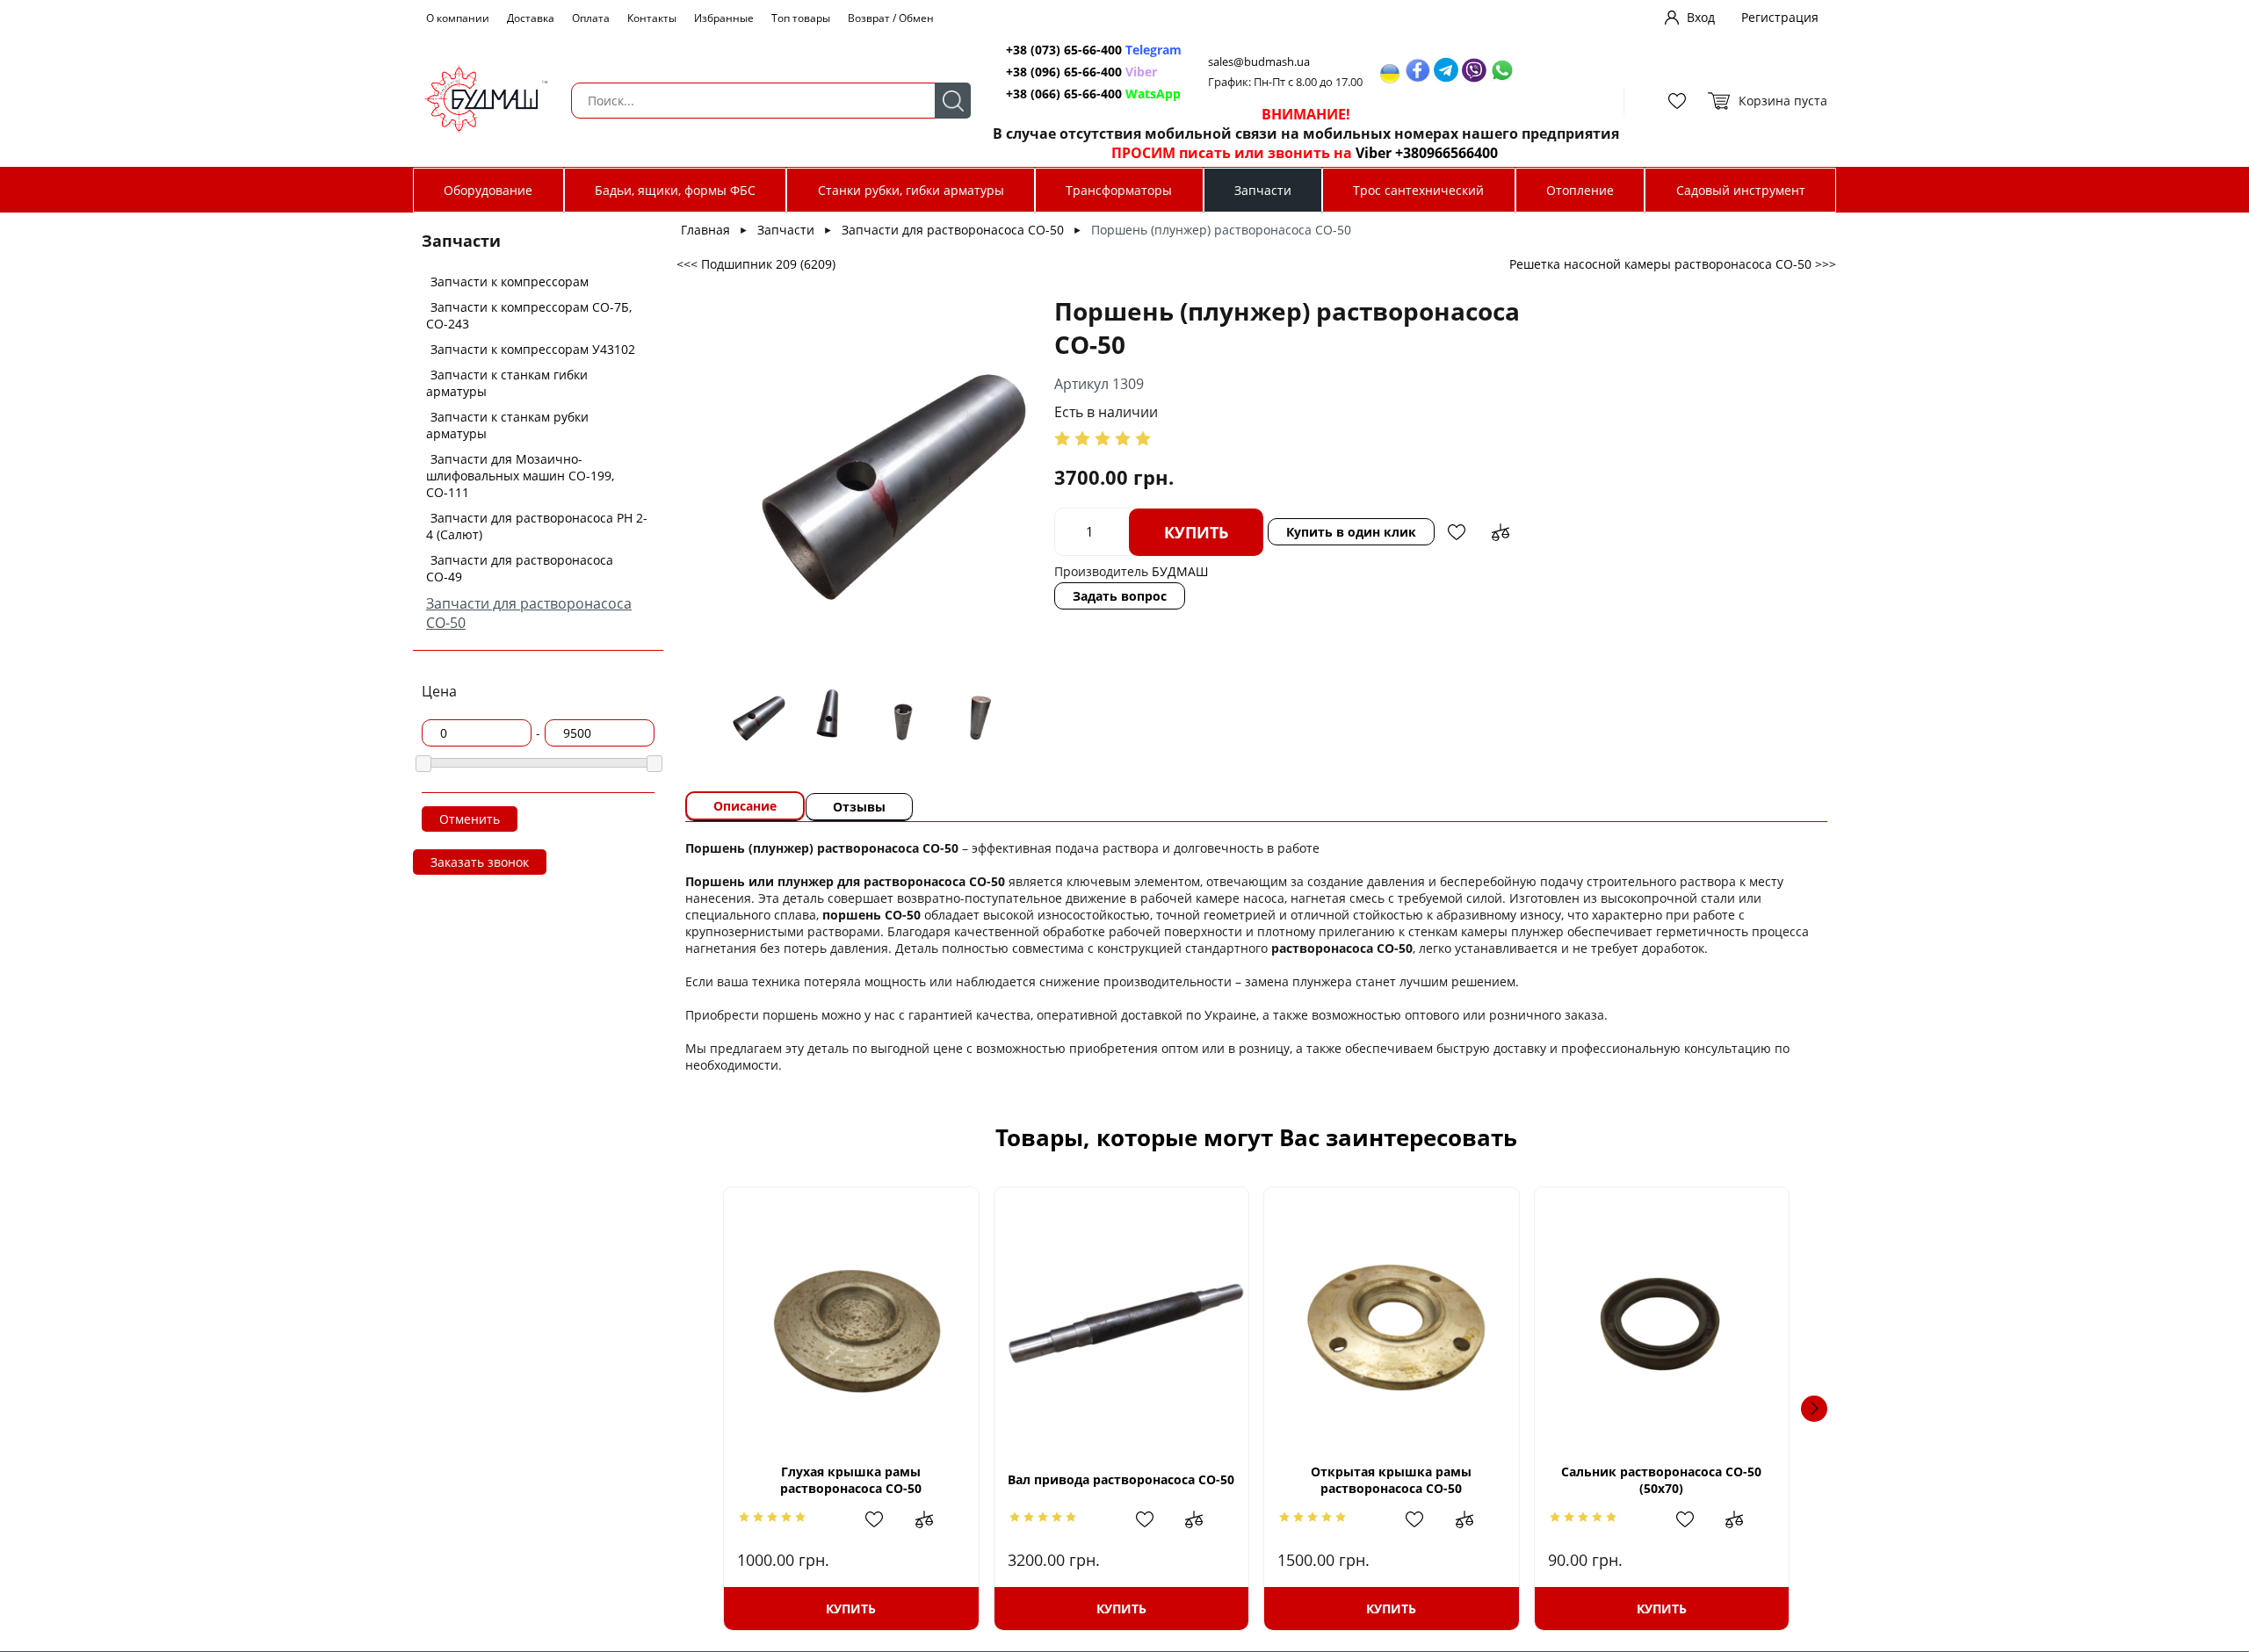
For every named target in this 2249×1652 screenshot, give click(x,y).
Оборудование (488, 190)
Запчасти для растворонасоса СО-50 (953, 230)
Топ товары (801, 18)
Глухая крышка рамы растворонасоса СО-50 (851, 1480)
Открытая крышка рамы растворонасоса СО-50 (1391, 1480)
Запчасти (1263, 190)
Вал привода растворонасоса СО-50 (1121, 1479)
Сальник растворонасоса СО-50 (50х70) (1661, 1480)
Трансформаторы (1119, 190)
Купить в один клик (1351, 532)
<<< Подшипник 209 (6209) (756, 264)
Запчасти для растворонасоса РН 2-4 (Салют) (537, 526)
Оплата (591, 18)
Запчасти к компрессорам (510, 281)
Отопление (1580, 190)
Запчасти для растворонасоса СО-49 (520, 568)
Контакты (652, 18)
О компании (458, 18)
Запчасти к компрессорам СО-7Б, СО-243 (529, 315)
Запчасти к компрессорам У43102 (533, 349)
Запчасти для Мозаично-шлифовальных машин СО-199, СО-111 (520, 476)
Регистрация (1780, 17)
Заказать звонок (480, 862)
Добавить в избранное (1457, 532)
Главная (705, 230)
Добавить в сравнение (1501, 532)
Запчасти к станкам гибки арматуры (507, 383)
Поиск (953, 101)
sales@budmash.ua (1259, 62)
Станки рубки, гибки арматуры (911, 190)
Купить (1196, 532)
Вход (1701, 17)
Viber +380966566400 (1427, 153)
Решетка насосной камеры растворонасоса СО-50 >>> (1673, 264)
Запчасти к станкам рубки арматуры (507, 425)
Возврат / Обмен (891, 18)
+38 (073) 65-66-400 (1064, 50)
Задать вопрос (1120, 596)
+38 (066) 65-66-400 (1064, 94)
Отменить (470, 819)
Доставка (531, 18)
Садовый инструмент (1741, 190)
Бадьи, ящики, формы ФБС (675, 190)
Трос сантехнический (1418, 190)
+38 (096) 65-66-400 (1064, 72)
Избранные (724, 18)
